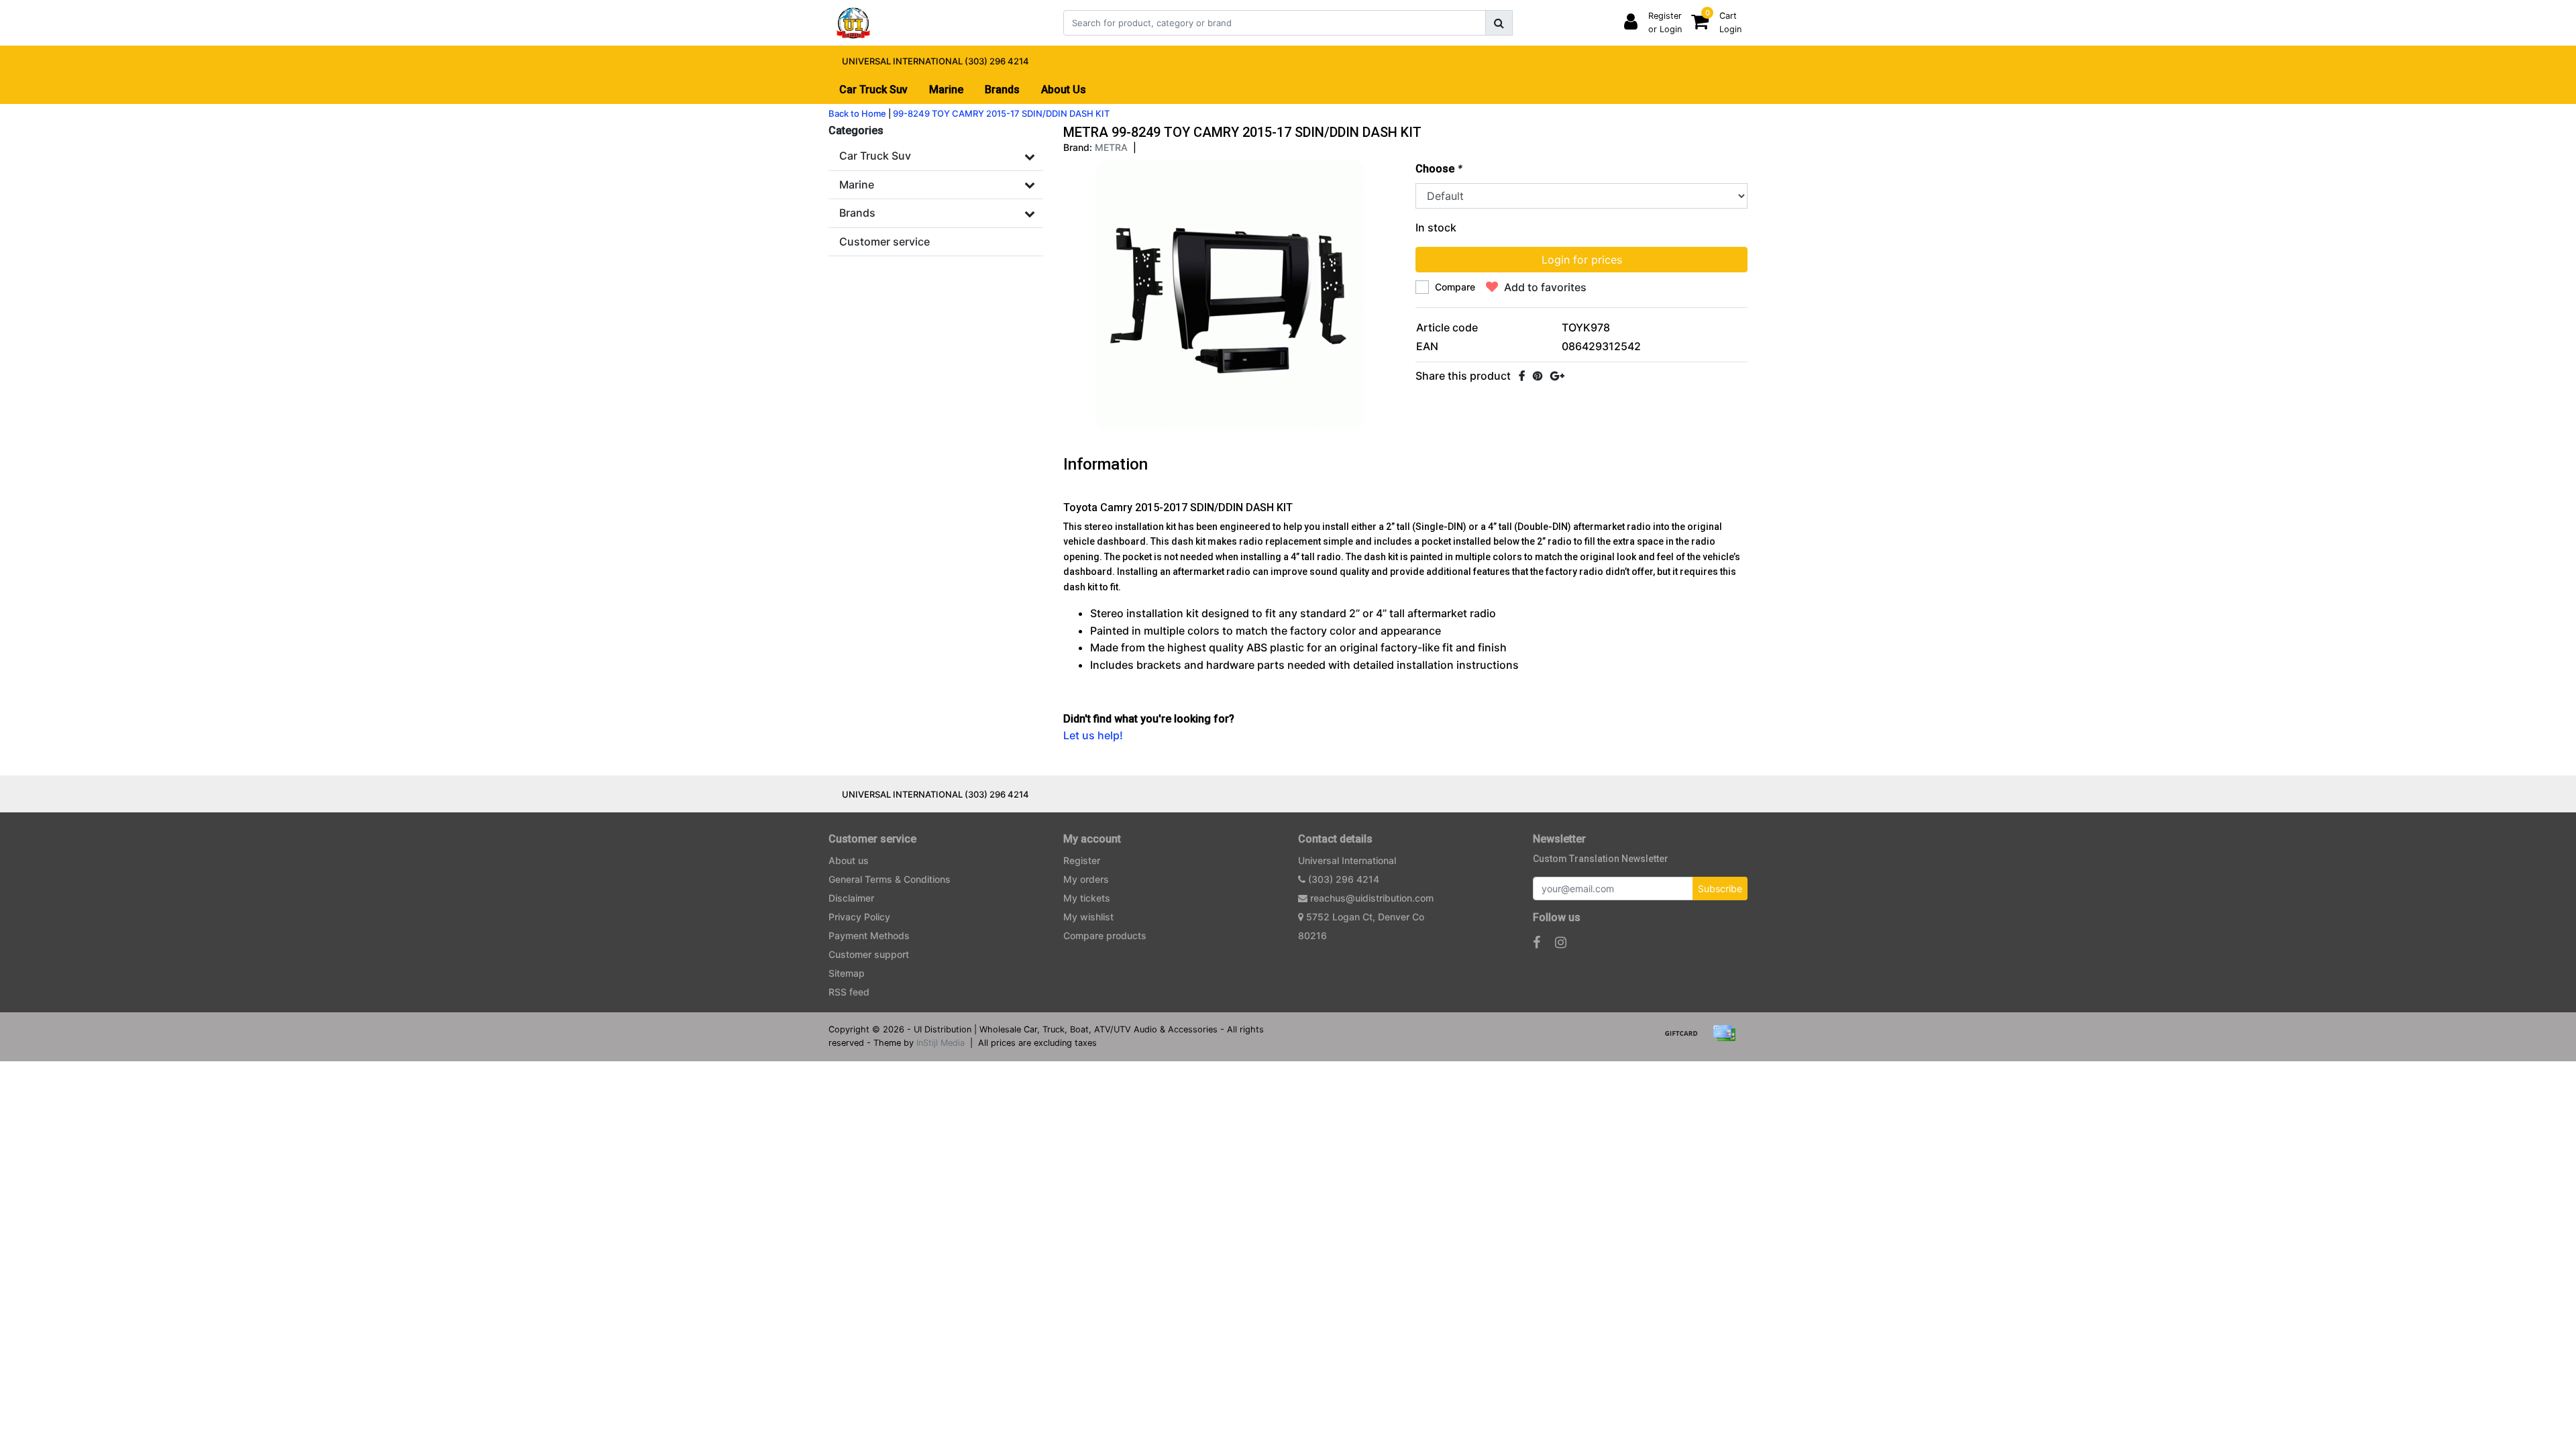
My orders (1086, 879)
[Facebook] (1522, 376)
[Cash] (1686, 1039)
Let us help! (1093, 735)
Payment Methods (869, 935)
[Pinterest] (1538, 376)
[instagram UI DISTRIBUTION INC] (1561, 943)
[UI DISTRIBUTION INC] (853, 23)
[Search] (1499, 23)
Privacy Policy (859, 917)
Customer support (869, 954)
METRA (1111, 147)
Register (1082, 860)
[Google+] (1557, 376)
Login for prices (1582, 260)
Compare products (1105, 935)
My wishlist (1088, 917)
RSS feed (849, 992)
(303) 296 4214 (1342, 879)
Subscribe (1720, 889)
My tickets (1087, 898)
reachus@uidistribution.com (1372, 898)
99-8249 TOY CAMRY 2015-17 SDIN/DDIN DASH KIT (1001, 113)
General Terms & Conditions (890, 879)
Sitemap (847, 973)
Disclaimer (851, 898)
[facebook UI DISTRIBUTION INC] (1537, 943)
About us (849, 860)
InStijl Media (941, 1043)
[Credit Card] (1727, 1039)
